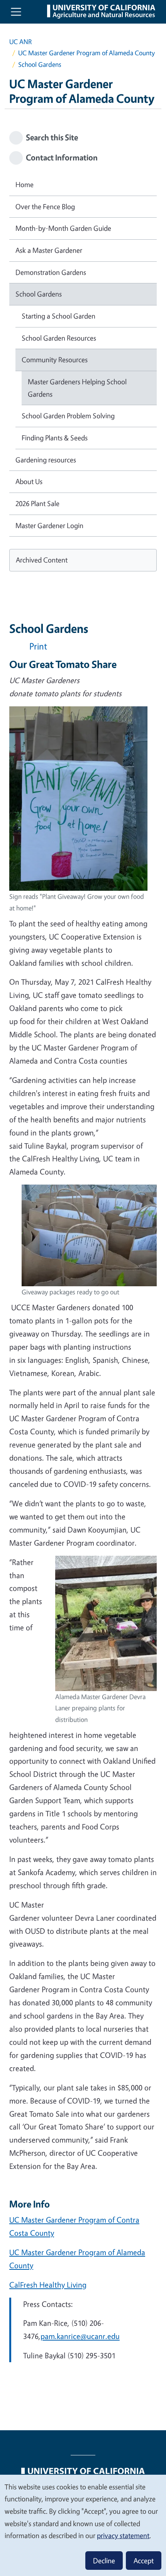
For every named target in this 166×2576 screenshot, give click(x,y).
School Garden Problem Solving (68, 416)
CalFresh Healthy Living (48, 2285)
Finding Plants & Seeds (55, 438)
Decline (104, 2561)
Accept (144, 2561)
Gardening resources (46, 460)
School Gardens (39, 294)
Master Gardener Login (49, 525)
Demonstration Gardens (51, 272)
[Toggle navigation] (16, 12)
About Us (29, 481)
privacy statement (123, 2535)
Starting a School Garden (58, 316)
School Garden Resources (59, 338)
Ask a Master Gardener (49, 250)
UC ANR (20, 42)
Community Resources (55, 360)
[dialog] (83, 2525)
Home (25, 184)
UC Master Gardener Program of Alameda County (86, 53)
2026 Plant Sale (37, 503)
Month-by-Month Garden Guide (63, 228)
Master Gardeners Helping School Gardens (77, 388)
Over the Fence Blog (45, 206)
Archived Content (42, 560)
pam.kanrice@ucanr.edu (80, 2336)
